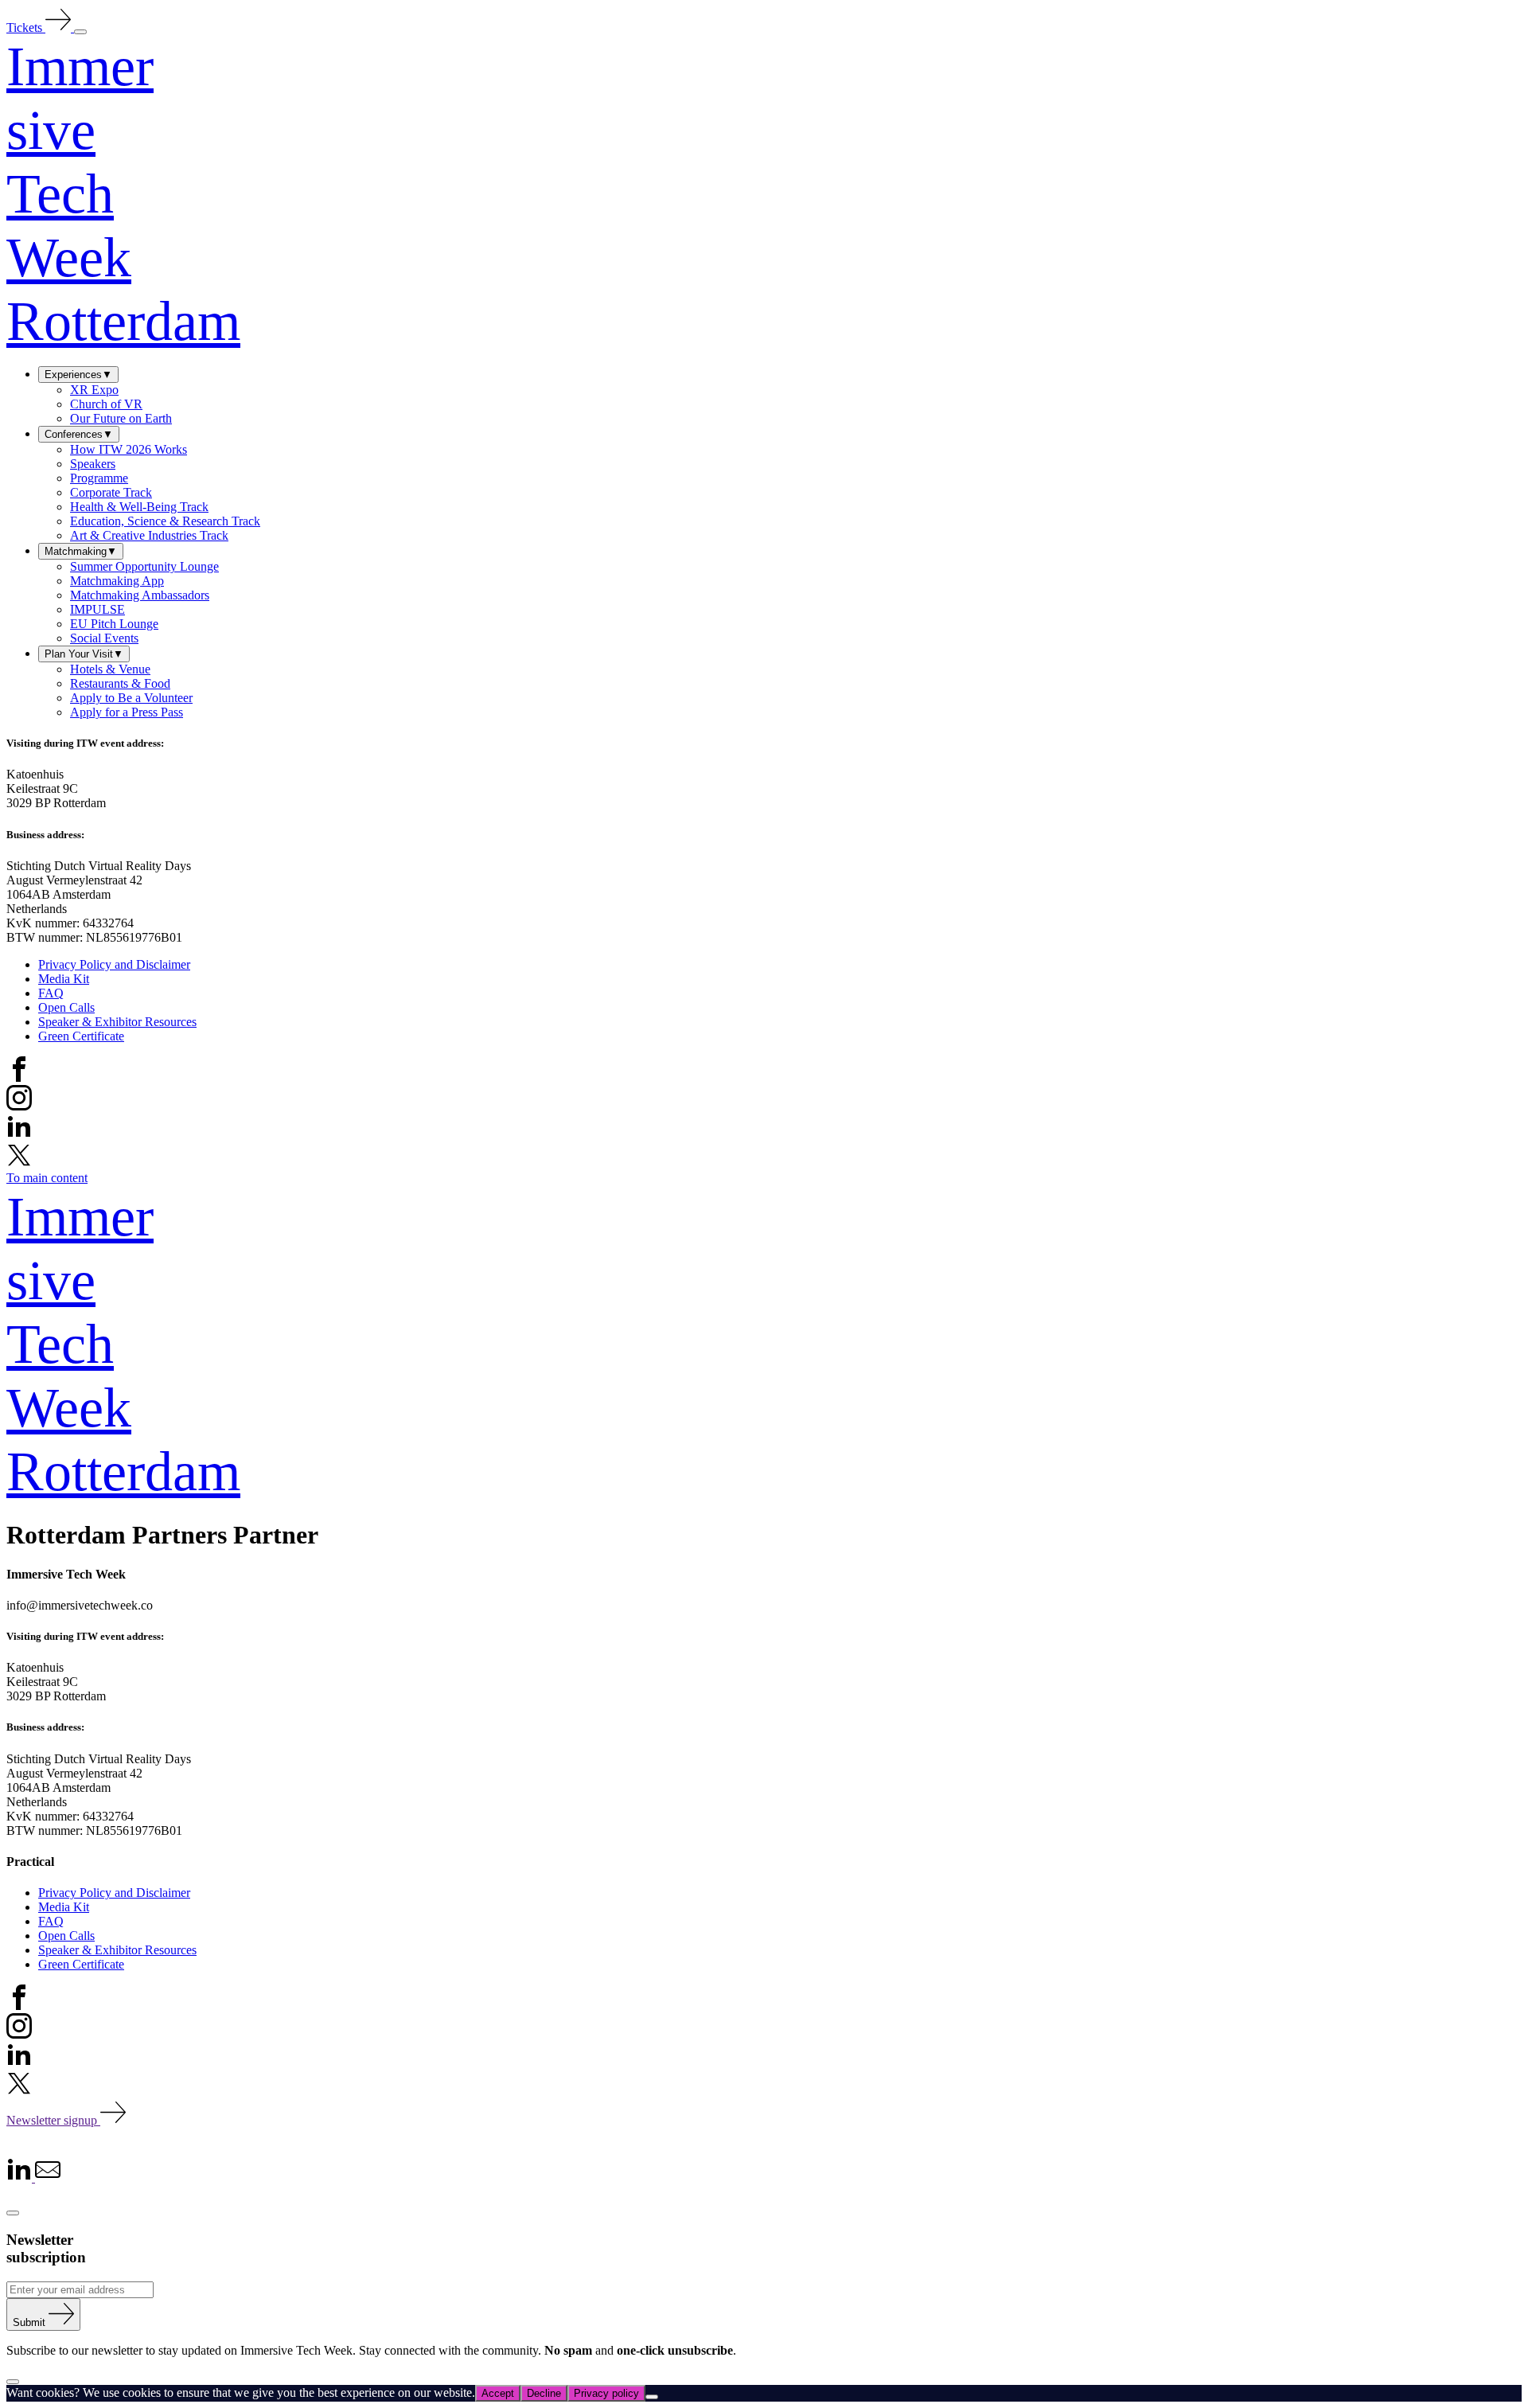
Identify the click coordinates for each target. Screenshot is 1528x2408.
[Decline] (652, 2397)
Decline (544, 2393)
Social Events (104, 638)
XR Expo (94, 390)
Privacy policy (606, 2393)
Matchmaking (81, 551)
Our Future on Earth (121, 418)
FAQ (51, 993)
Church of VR (106, 404)
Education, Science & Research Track (165, 521)
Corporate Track (111, 492)
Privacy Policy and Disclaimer (114, 964)
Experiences (78, 375)
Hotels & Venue (110, 669)
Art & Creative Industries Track (149, 535)
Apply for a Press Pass (127, 712)
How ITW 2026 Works (129, 449)
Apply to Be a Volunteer (131, 698)
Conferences (79, 434)
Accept (498, 2393)
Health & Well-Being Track (139, 507)
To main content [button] (47, 1178)
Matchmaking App (117, 581)
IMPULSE (97, 609)
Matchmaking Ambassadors (140, 595)
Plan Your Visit (84, 654)
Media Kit (64, 979)
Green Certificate (81, 1036)
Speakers (93, 464)
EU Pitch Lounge (114, 624)
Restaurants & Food (120, 683)
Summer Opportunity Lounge (144, 566)
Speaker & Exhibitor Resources (117, 1022)
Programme (99, 478)
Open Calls (66, 1007)
